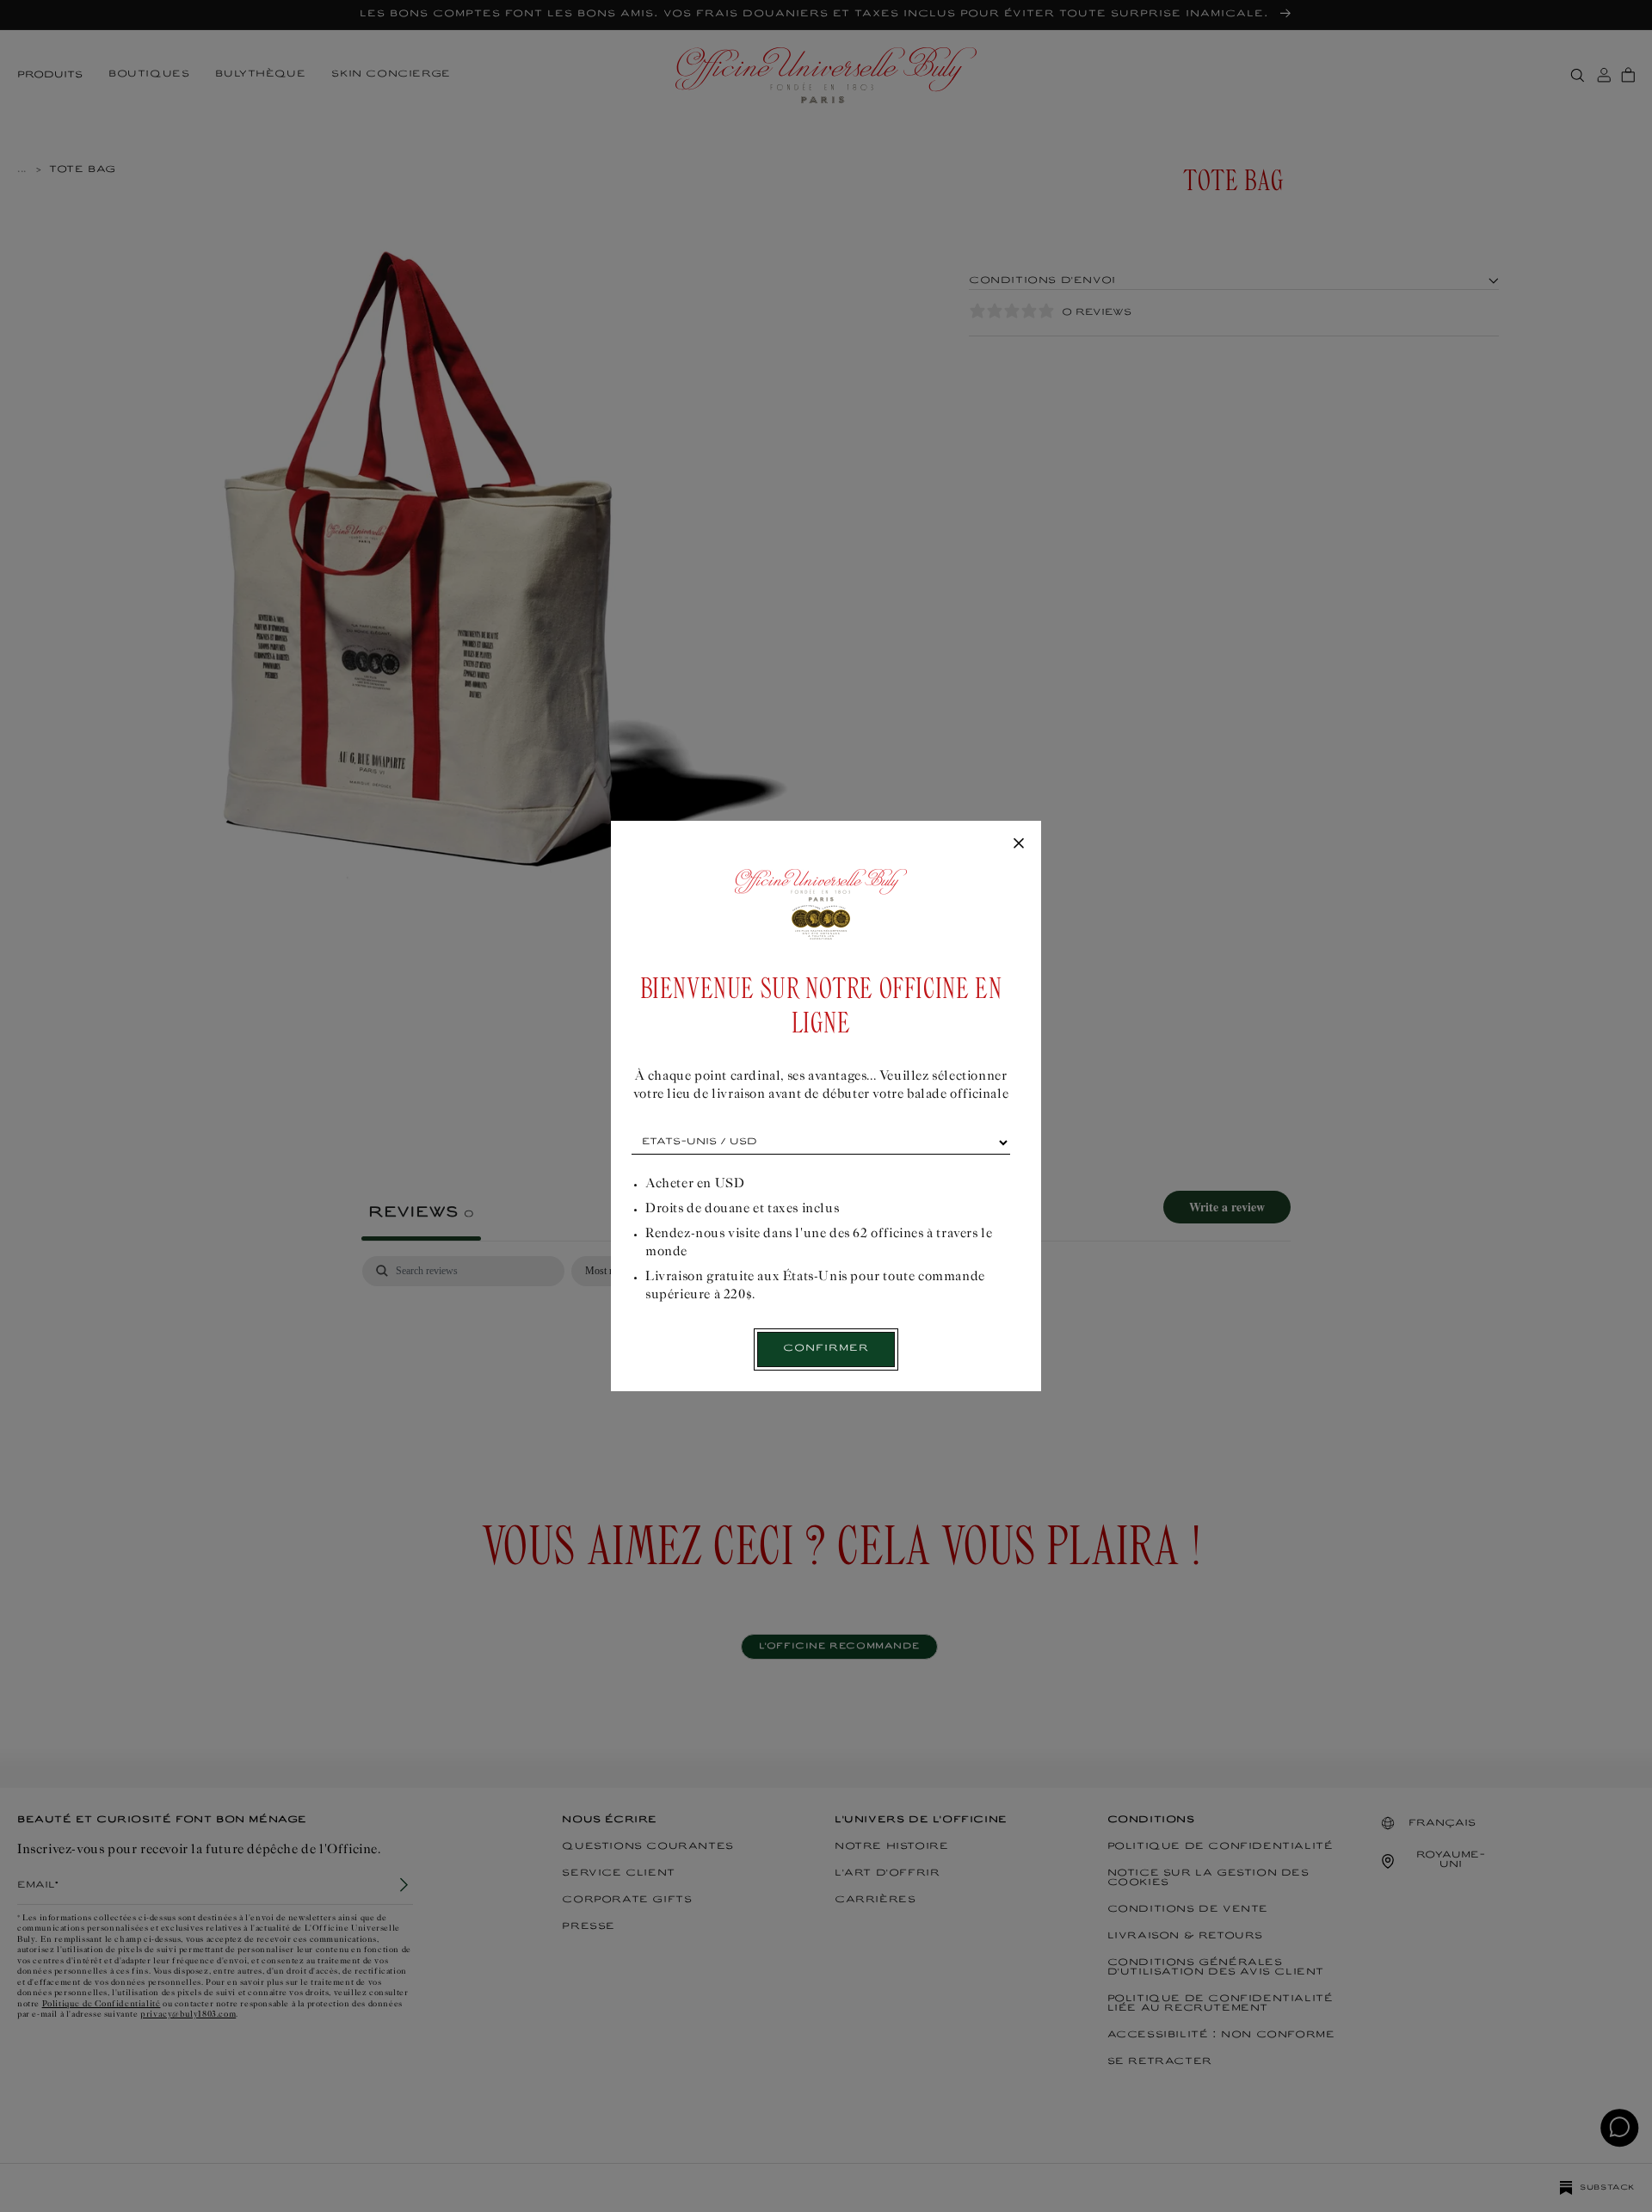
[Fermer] (1019, 844)
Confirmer (826, 1349)
